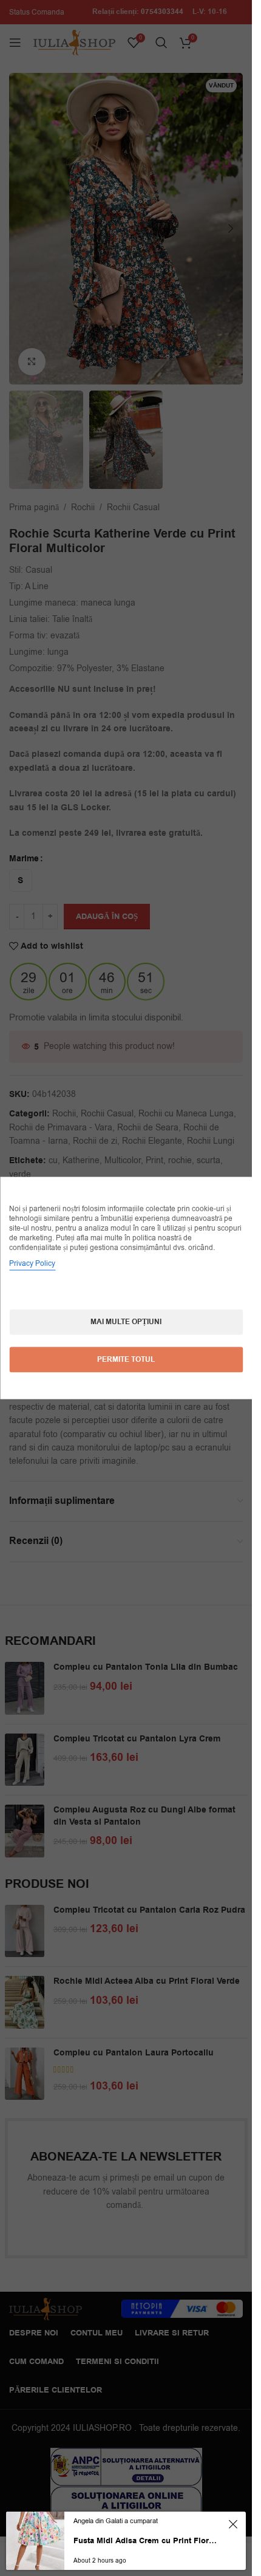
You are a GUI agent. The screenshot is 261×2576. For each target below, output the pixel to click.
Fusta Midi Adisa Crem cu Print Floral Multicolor (145, 2541)
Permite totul (126, 1360)
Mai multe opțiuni (126, 1322)
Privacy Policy (32, 1263)
